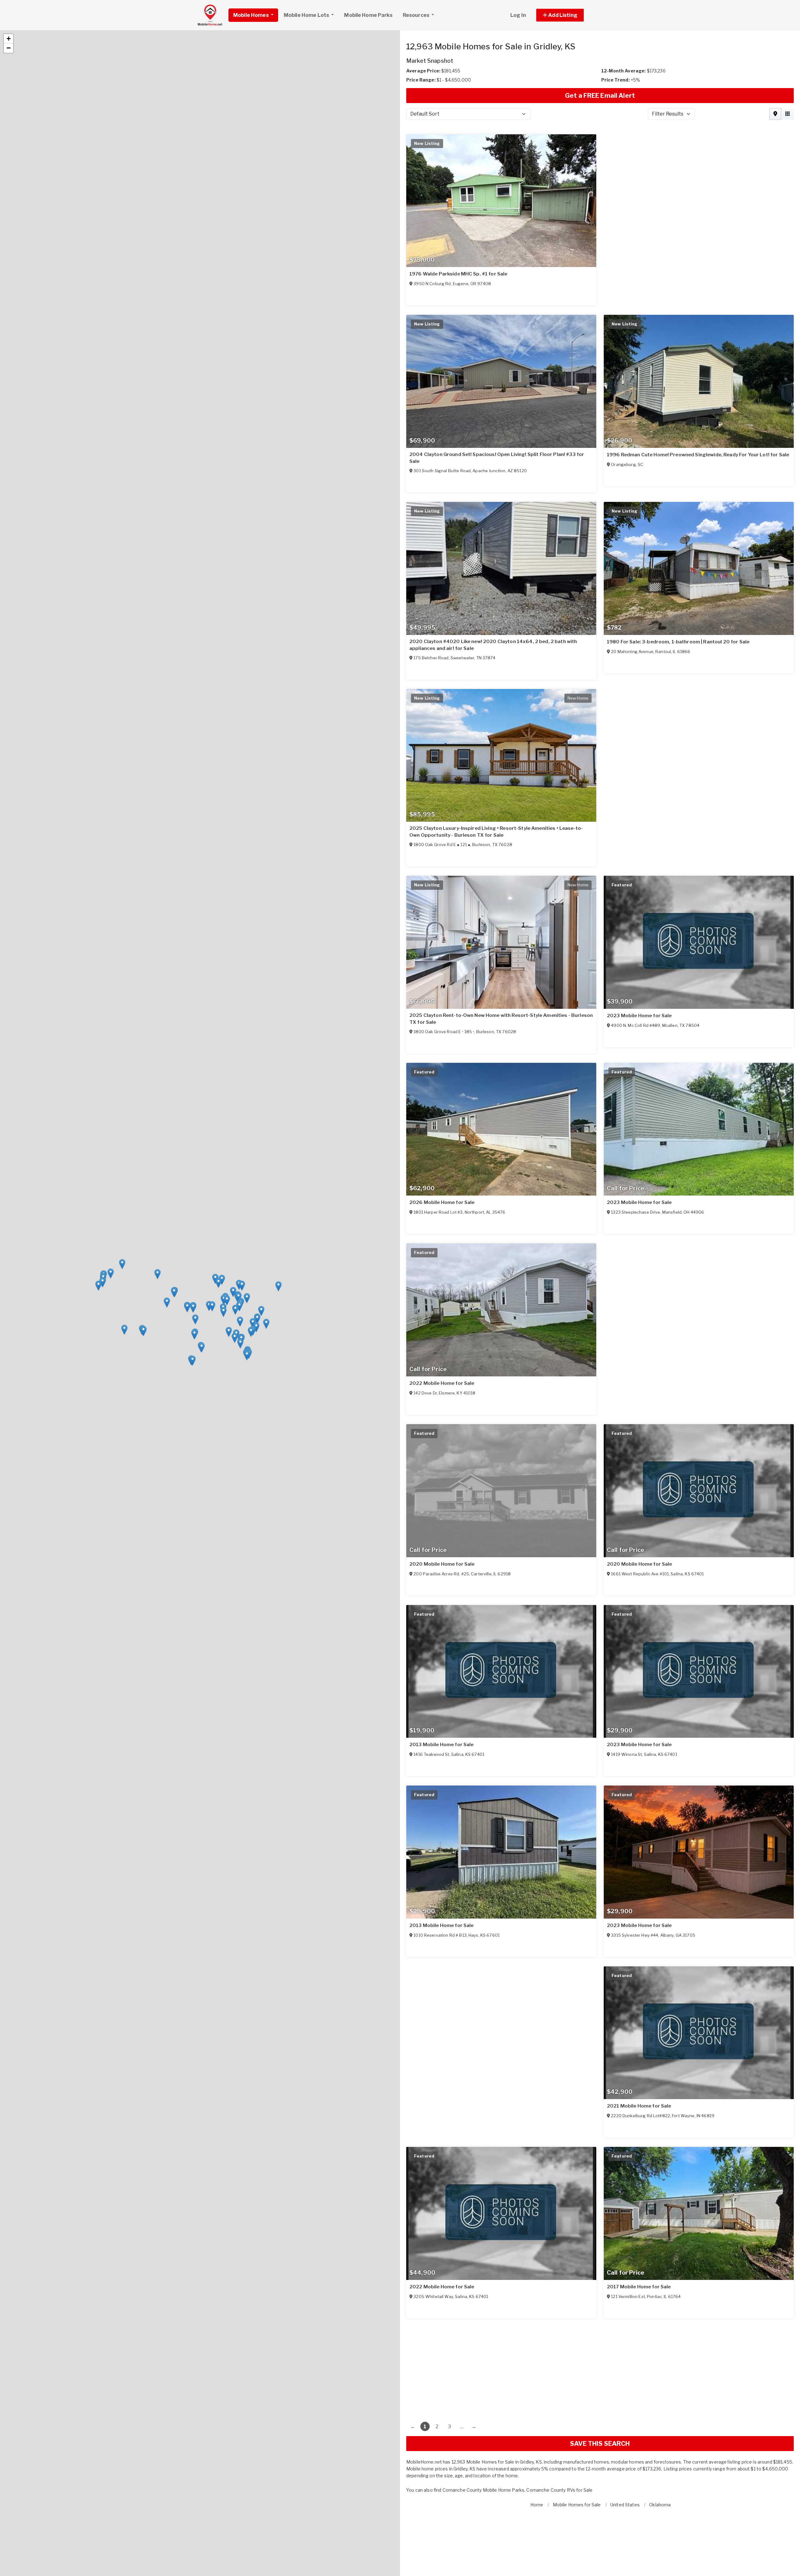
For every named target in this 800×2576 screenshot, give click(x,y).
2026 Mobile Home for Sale (442, 1202)
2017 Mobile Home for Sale (639, 2287)
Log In (518, 15)
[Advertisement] (594, 2367)
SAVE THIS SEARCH (600, 2444)
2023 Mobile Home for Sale (639, 1016)
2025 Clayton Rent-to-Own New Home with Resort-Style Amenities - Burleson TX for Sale (501, 1019)
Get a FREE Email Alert (600, 96)
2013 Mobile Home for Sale (442, 1745)
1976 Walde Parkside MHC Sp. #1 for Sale (458, 274)
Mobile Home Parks (368, 15)
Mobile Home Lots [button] (307, 15)
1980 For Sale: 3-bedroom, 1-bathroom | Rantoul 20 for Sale (678, 642)
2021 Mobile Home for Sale (639, 2106)
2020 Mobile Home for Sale (442, 1564)
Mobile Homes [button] (251, 15)
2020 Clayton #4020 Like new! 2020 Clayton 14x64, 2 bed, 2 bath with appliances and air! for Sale (493, 645)
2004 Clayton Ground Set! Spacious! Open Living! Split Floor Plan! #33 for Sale (497, 458)
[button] (567, 15)
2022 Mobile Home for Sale (442, 1383)
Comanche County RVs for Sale (591, 2490)
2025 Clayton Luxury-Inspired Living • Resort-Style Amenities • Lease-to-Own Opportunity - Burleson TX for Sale (496, 832)
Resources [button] (417, 15)
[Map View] (775, 114)
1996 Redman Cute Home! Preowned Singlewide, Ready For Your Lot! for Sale (698, 455)
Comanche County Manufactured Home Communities (499, 2490)
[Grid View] (787, 114)
